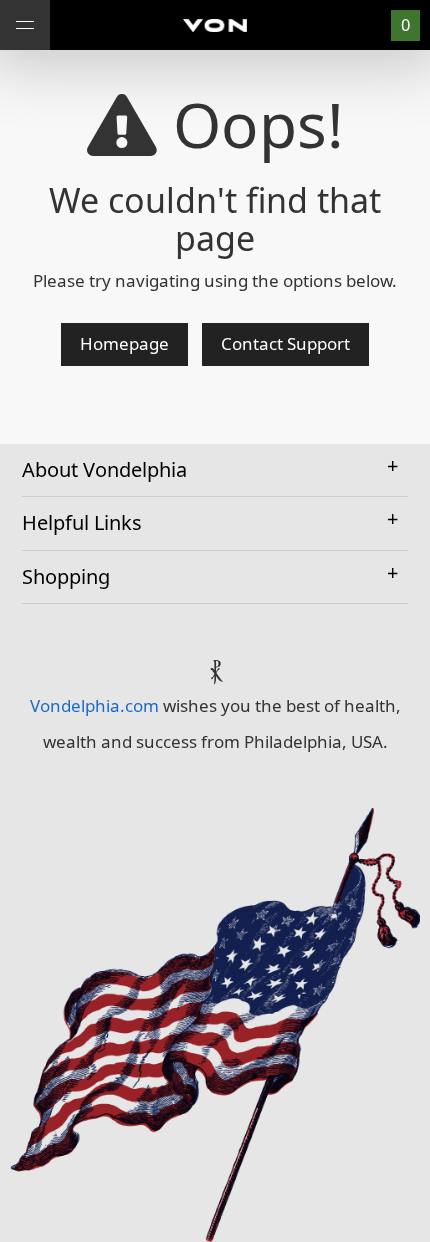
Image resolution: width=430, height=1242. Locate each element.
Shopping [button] (66, 576)
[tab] (215, 471)
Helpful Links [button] (82, 522)
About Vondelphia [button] (104, 469)
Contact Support (285, 343)
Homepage (124, 343)
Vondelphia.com (94, 705)
